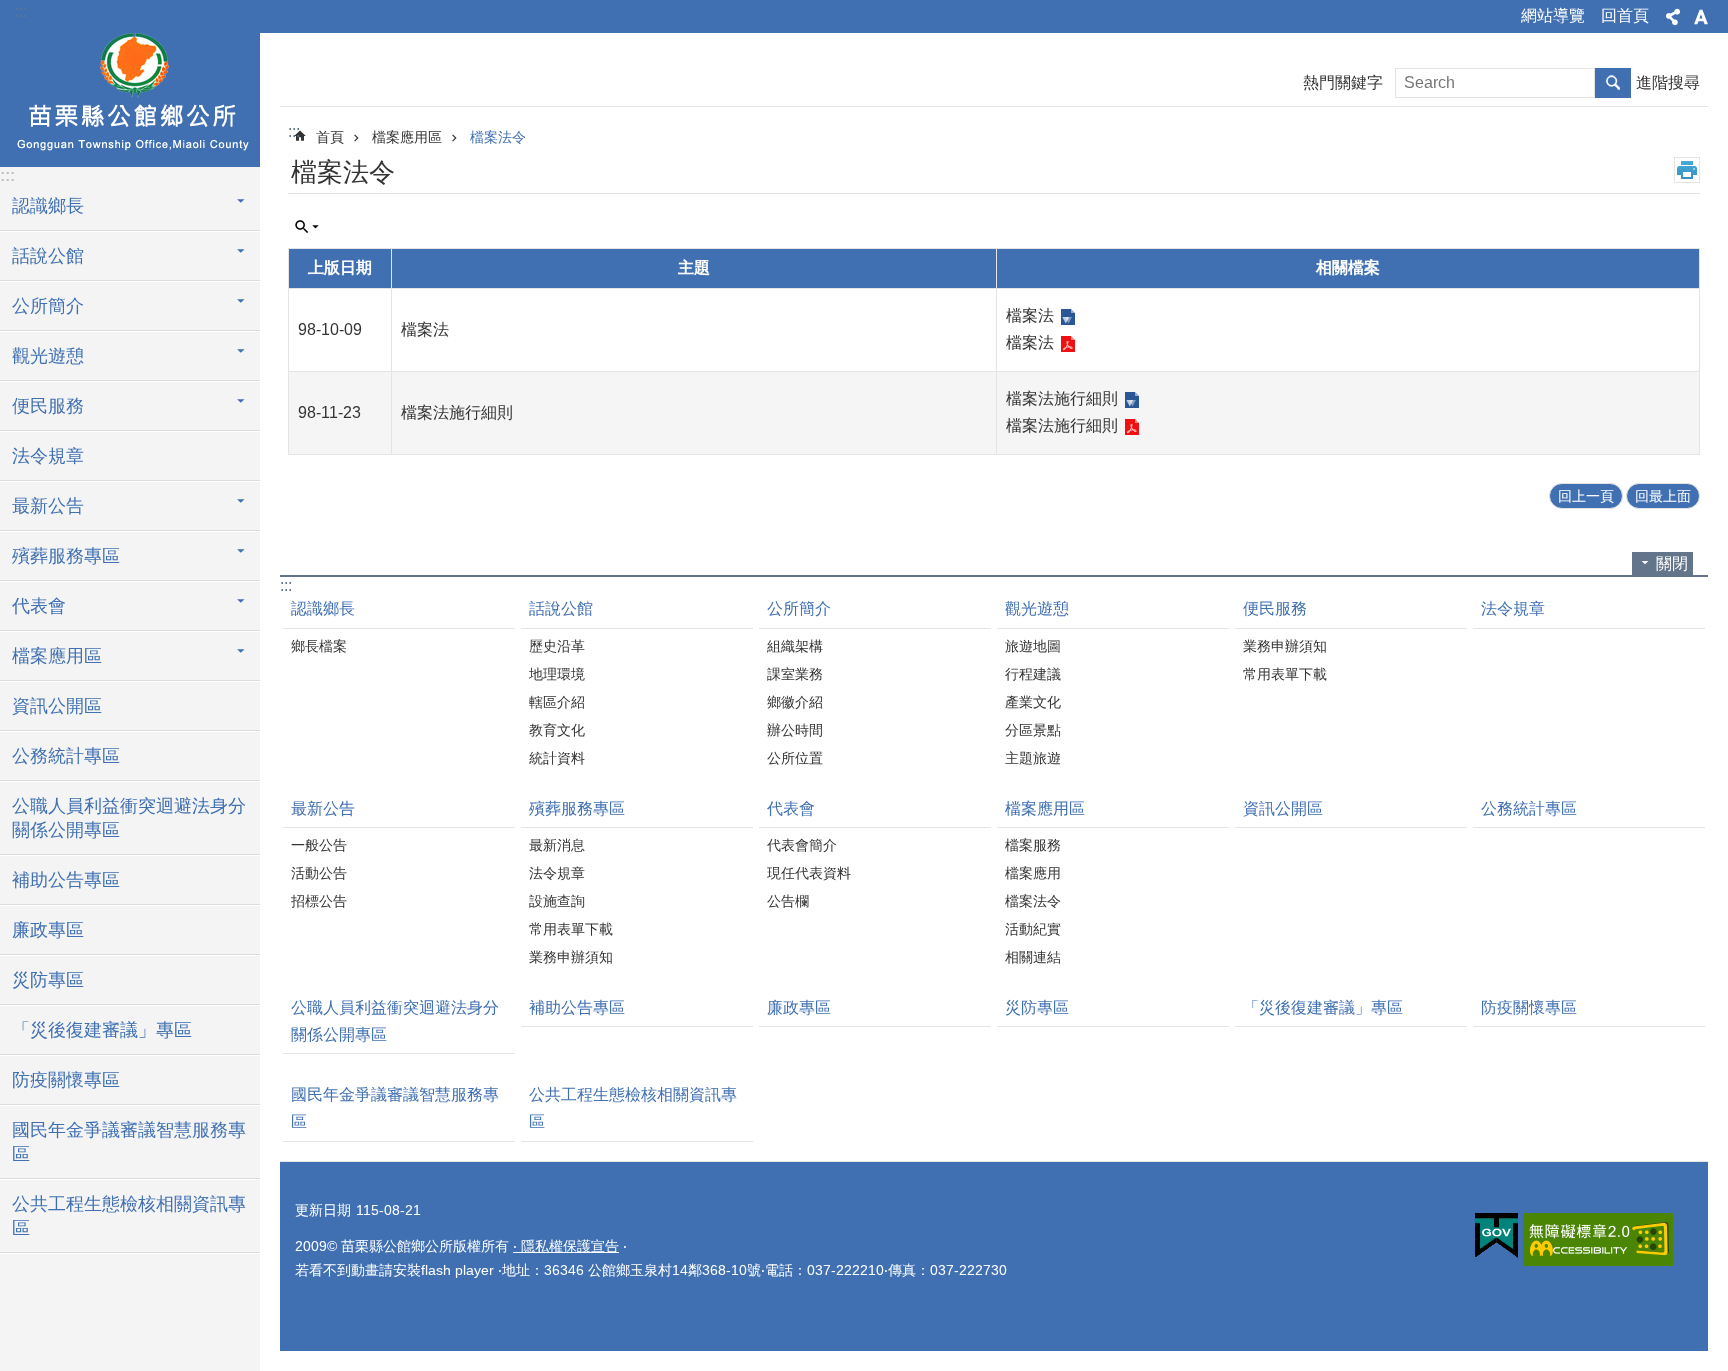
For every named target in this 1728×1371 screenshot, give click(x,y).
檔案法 (1030, 315)
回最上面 (1663, 496)
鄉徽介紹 (795, 702)
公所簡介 (799, 608)
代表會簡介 (802, 845)
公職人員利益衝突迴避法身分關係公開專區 (129, 818)
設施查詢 (557, 901)
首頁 (330, 137)
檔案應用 (1033, 873)
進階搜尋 (1668, 82)
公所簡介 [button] (48, 306)
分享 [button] (1673, 17)
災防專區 (48, 980)
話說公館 (561, 608)
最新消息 (557, 845)
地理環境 (557, 674)
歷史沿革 (557, 646)
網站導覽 (1553, 15)
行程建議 (1033, 674)
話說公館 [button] (48, 256)
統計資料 (557, 758)
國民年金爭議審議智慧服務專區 (129, 1142)
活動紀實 (1033, 929)
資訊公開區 (57, 706)
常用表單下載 (1285, 674)
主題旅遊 (1033, 758)
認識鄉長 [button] (48, 206)
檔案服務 (1033, 845)
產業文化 (1033, 702)
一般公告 (319, 845)
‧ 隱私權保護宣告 (566, 1246)
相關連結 (1033, 957)
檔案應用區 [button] (57, 656)
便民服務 (1275, 608)
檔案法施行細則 (1062, 398)
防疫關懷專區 (66, 1080)
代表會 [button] (39, 606)
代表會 (791, 808)
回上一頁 (1586, 496)
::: (21, 11)
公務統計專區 (66, 756)
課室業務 (795, 674)
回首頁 (1625, 15)
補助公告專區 (66, 880)
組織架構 (795, 646)
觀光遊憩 (1037, 608)
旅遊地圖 (1033, 646)
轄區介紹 (557, 702)
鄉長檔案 (319, 646)
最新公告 (323, 808)
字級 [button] (1701, 17)
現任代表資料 (809, 873)
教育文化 (557, 730)
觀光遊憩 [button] (48, 356)
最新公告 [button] (48, 506)
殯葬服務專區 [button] (66, 556)
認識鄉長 (323, 608)
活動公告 (319, 873)
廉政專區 (48, 930)
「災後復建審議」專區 (102, 1030)
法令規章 (48, 456)
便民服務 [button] (48, 406)
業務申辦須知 (1285, 646)
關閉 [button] (1672, 563)
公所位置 (795, 758)
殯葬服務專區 (577, 808)
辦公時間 (795, 730)
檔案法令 (498, 137)
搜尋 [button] (1613, 83)
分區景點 (1033, 730)
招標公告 (319, 901)
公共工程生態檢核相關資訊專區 (129, 1216)
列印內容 (1687, 170)
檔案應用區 (407, 137)
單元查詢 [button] (307, 227)
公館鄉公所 (130, 97)
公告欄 (788, 901)
